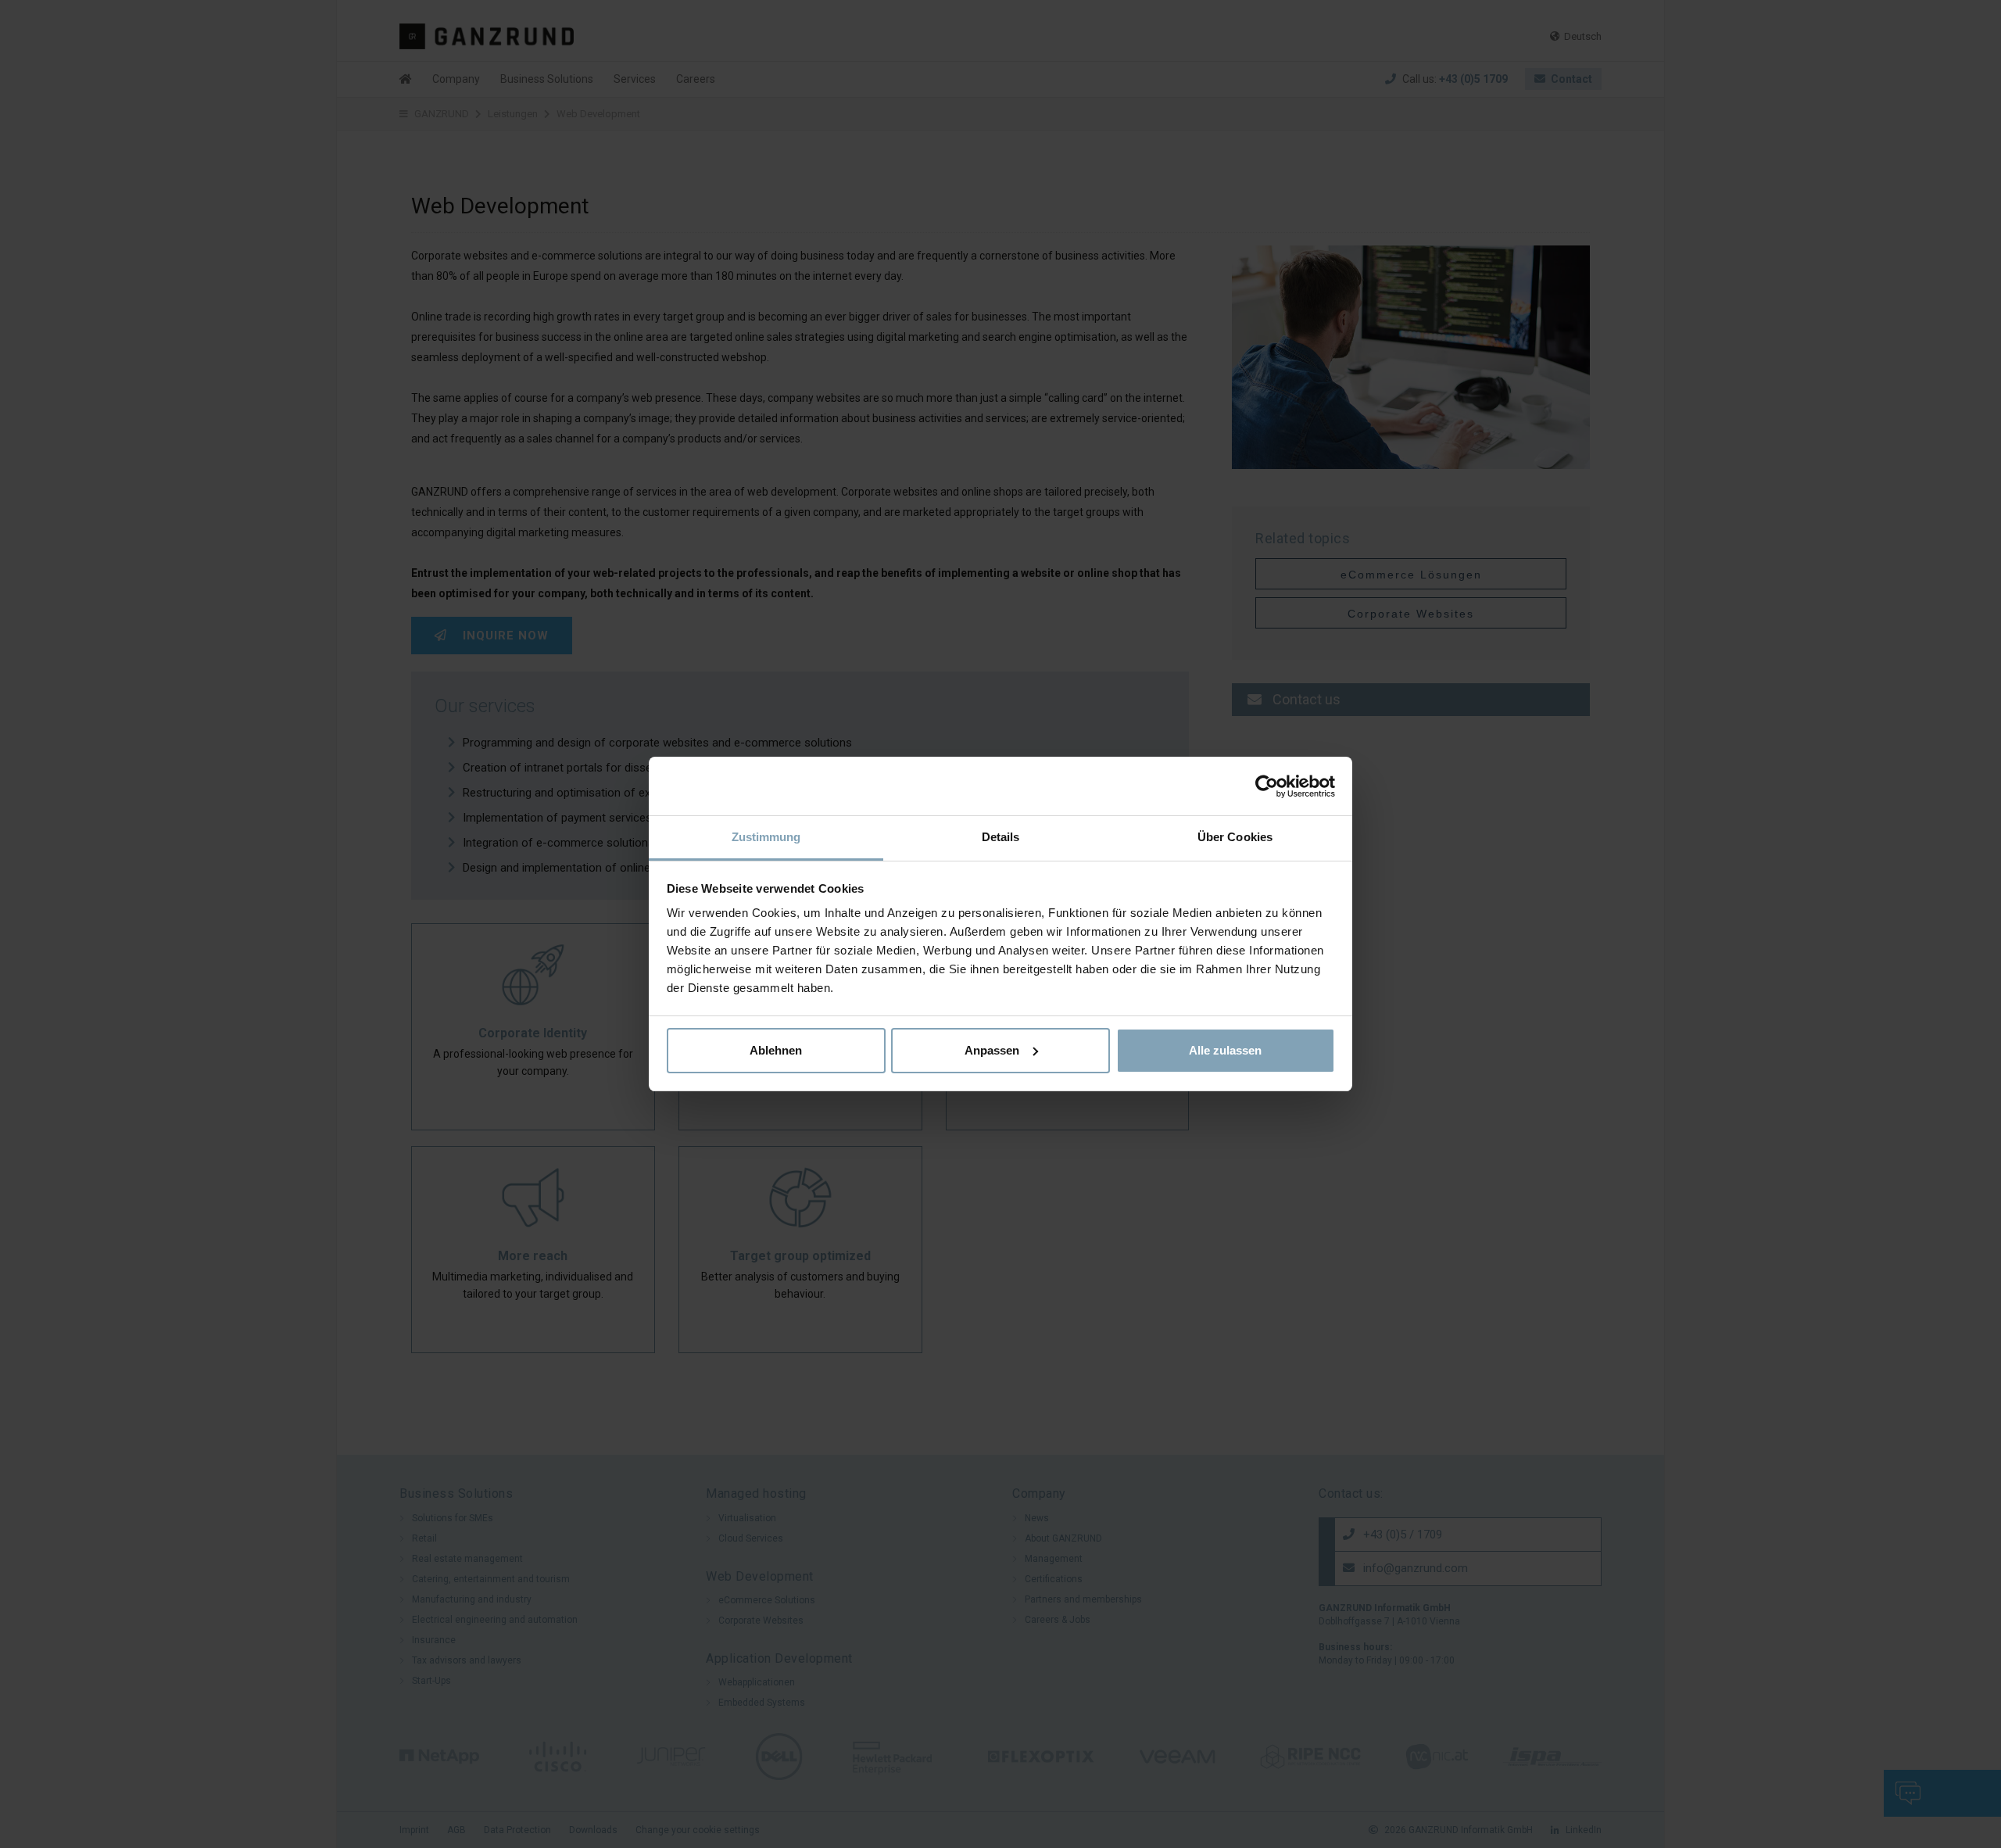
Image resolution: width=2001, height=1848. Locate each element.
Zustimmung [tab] (766, 837)
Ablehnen (776, 1050)
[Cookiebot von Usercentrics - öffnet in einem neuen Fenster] (1267, 786)
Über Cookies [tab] (1235, 837)
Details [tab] (1001, 837)
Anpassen (992, 1050)
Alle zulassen (1225, 1050)
